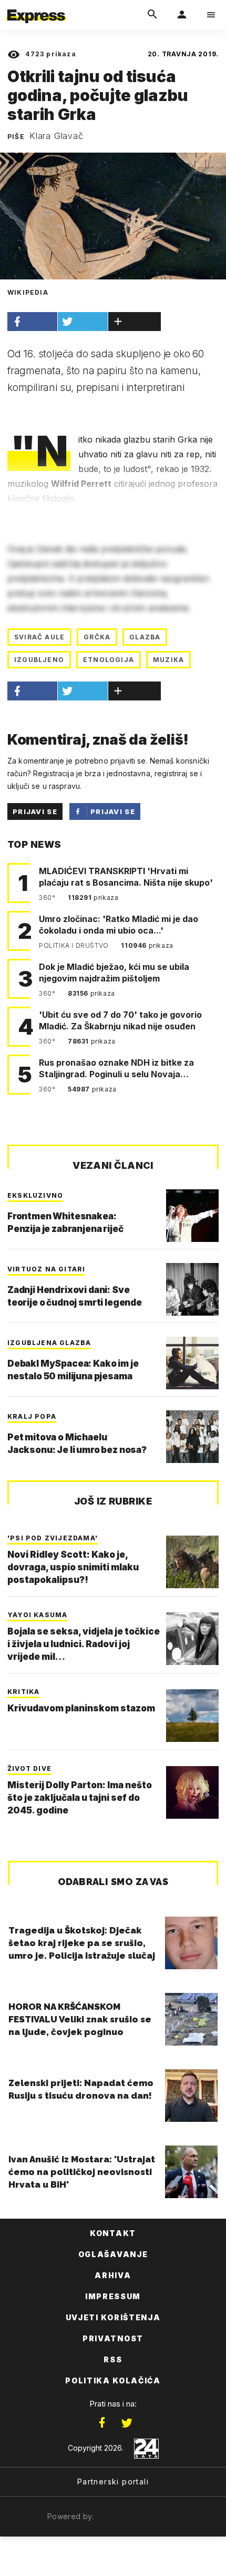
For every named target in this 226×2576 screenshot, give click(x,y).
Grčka (97, 637)
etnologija (109, 660)
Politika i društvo (75, 945)
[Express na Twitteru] (127, 2423)
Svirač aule (39, 637)
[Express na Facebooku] (102, 2423)
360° (48, 898)
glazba (145, 637)
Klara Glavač (56, 136)
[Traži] (152, 15)
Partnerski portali (113, 2482)
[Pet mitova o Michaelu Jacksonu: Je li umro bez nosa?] (192, 1437)
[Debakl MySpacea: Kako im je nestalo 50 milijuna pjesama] (192, 1363)
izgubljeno (39, 660)
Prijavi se (35, 811)
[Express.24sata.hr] (36, 7)
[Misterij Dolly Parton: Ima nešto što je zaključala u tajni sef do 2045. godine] (192, 1792)
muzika (168, 660)
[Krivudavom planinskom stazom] (192, 1716)
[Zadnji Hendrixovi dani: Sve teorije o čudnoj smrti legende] (192, 1289)
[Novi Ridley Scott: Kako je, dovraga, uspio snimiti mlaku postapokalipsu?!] (192, 1562)
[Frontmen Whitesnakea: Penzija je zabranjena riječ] (192, 1216)
